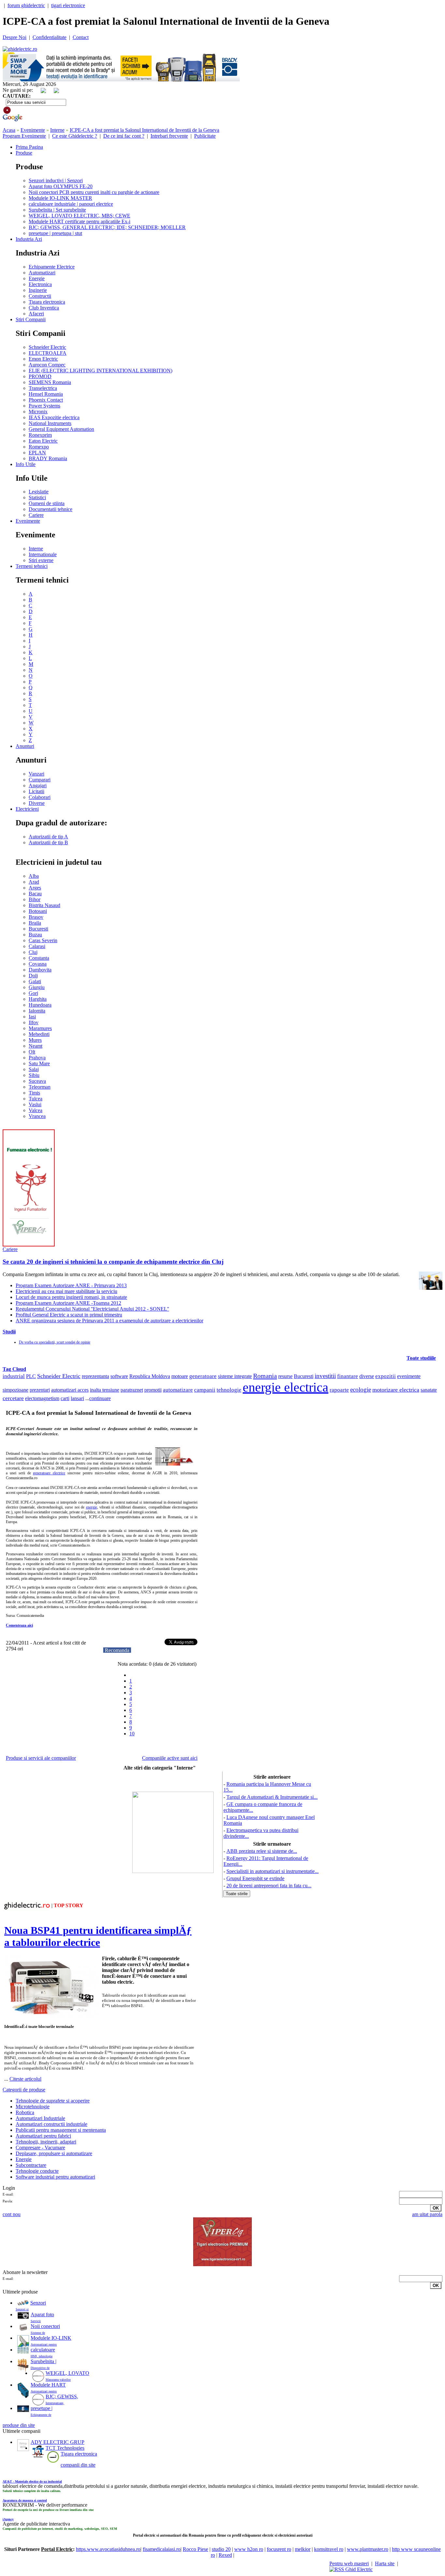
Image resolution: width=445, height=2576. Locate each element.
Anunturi (25, 746)
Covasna (38, 964)
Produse (24, 153)
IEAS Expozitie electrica (54, 417)
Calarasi (37, 946)
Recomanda (117, 1650)
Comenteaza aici (19, 1625)
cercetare (13, 1398)
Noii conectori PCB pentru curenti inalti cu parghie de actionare (94, 192)
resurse (285, 1376)
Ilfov (34, 1022)
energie (92, 1507)
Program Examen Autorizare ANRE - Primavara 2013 (71, 1285)
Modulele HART (48, 2385)
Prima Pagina (29, 147)
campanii (205, 1390)
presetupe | (42, 2408)
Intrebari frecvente (169, 136)
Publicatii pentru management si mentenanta (61, 2130)
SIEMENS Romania (50, 382)
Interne (57, 130)
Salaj (34, 1069)
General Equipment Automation (61, 429)
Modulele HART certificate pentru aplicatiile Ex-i (79, 221)
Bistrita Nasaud (44, 905)
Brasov (36, 917)
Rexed (225, 2555)
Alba (34, 876)
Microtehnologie (33, 2107)
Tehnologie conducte (37, 2171)
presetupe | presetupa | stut (55, 233)
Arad (34, 882)
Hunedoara (40, 1005)
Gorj (33, 993)
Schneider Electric (47, 347)
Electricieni (27, 809)
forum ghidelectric (26, 5)
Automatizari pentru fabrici (43, 2136)
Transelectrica (43, 388)
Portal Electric (57, 2549)
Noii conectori (45, 2326)
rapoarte (339, 1390)
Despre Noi (14, 37)
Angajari (38, 785)
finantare (348, 1376)
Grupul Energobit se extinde (255, 1878)
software (119, 1376)
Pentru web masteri (349, 2563)
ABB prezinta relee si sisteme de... (262, 1851)
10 (132, 1734)
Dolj (33, 976)
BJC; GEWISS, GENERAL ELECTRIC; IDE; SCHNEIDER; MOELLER (107, 227)
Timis (34, 1093)
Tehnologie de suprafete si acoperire (53, 2101)
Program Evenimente (24, 136)
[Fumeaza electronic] (29, 1245)
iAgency (8, 2519)
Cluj (33, 952)
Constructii (40, 296)
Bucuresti (38, 929)
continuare (100, 1398)
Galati (35, 981)
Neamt (36, 1046)
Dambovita (40, 970)
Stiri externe (41, 560)
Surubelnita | (43, 2361)
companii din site (78, 2465)
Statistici (37, 497)
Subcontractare (31, 2165)
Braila (35, 923)
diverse (367, 1376)
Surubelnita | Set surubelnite (57, 210)
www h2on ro (249, 2549)
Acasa (9, 130)
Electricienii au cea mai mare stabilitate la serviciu (66, 1291)
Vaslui (35, 1104)
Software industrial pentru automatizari (55, 2177)
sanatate (429, 1390)
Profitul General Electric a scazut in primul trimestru (69, 1315)
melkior (303, 2549)
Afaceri (36, 314)
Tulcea (36, 1099)
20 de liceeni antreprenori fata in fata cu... (269, 1886)
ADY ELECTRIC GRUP (57, 2442)
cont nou (12, 2214)
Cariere (36, 515)
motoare (180, 1376)
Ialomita (37, 1011)
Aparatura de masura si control (25, 2500)
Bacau (35, 894)
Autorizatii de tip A (48, 837)
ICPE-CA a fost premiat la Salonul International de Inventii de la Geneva (144, 130)
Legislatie (39, 492)
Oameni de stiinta (47, 503)
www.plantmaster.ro (368, 2549)
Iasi (32, 1017)
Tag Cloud (14, 1369)
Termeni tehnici (32, 566)
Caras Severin (43, 940)
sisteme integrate (235, 1376)
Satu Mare (39, 1063)
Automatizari (42, 273)
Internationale (43, 554)
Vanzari (36, 774)
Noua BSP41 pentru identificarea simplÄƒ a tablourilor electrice (98, 1936)
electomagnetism (42, 1398)
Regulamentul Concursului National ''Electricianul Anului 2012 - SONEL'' (92, 1309)
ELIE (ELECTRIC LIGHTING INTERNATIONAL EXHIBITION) (100, 371)
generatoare (203, 1376)
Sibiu (34, 1075)
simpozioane (15, 1390)
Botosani (38, 911)
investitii (325, 1376)
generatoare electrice (49, 1473)
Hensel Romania (46, 394)
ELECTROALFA (48, 353)
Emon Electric (43, 359)
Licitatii (36, 791)
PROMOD (40, 376)
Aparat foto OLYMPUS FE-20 (61, 186)
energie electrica (286, 1387)
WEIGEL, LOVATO (67, 2373)
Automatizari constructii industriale (51, 2124)
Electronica (40, 284)
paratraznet (132, 1390)
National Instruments (50, 423)
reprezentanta (95, 1376)
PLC (31, 1376)
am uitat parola (427, 2214)
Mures (35, 1040)
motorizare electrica (396, 1390)
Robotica (25, 2112)
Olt (32, 1052)
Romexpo (39, 447)
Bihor (35, 899)
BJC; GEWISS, (62, 2397)
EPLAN (37, 453)
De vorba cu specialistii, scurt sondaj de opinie (55, 1342)
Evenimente (33, 130)
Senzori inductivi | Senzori (56, 180)
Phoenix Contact (46, 400)
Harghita (38, 999)
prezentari (40, 1390)
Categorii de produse (24, 2090)
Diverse (37, 803)
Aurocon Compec (47, 365)
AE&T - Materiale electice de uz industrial (32, 2481)
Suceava (37, 1081)
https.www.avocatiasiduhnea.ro (108, 2549)
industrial (14, 1376)
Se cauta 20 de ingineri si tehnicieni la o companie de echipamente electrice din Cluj (113, 1262)
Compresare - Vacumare (40, 2148)
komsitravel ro (329, 2549)
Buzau (35, 935)
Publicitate (205, 136)
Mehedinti (39, 1034)
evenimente (409, 1376)
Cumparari (40, 780)
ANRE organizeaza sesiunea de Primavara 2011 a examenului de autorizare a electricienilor (109, 1321)
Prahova (37, 1058)
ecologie (361, 1390)
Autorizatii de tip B (48, 842)
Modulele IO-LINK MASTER (60, 198)
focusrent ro (279, 2549)
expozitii (386, 1376)
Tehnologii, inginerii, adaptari (46, 2142)
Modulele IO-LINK (51, 2338)
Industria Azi (29, 239)
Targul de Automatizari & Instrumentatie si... (272, 1797)
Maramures (40, 1028)
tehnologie (229, 1390)
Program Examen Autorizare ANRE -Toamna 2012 (68, 1303)
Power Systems (44, 406)
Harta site (385, 2563)
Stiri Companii (31, 319)
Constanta (39, 958)
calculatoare (43, 2350)
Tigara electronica (47, 302)
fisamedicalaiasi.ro (162, 2549)
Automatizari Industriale (40, 2118)
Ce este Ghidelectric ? (75, 136)
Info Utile (26, 464)
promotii (153, 1390)
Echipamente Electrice (52, 267)
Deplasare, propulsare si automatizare (54, 2153)
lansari (77, 1398)
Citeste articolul (25, 2079)
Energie (37, 278)
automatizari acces (70, 1390)
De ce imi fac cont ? (124, 136)
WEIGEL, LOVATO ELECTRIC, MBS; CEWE (79, 216)
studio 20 (221, 2549)
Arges (35, 888)
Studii (9, 1332)
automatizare (178, 1390)
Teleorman (40, 1087)
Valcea (36, 1110)
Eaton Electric (43, 441)
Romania (265, 1376)
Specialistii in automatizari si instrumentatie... (273, 1871)
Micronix (38, 412)
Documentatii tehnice (50, 509)
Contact (81, 37)
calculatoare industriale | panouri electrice (71, 204)
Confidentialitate (50, 37)
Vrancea (37, 1116)
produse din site (19, 2425)
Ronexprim (40, 435)
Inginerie (38, 290)
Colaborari (40, 797)
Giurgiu (37, 987)
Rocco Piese (195, 2549)
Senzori (38, 2303)
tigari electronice (68, 5)
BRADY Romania (48, 458)
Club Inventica (44, 308)
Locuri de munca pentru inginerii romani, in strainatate (71, 1297)
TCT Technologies (65, 2448)
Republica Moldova (150, 1376)
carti (65, 1398)
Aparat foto (42, 2314)
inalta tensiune (105, 1390)
